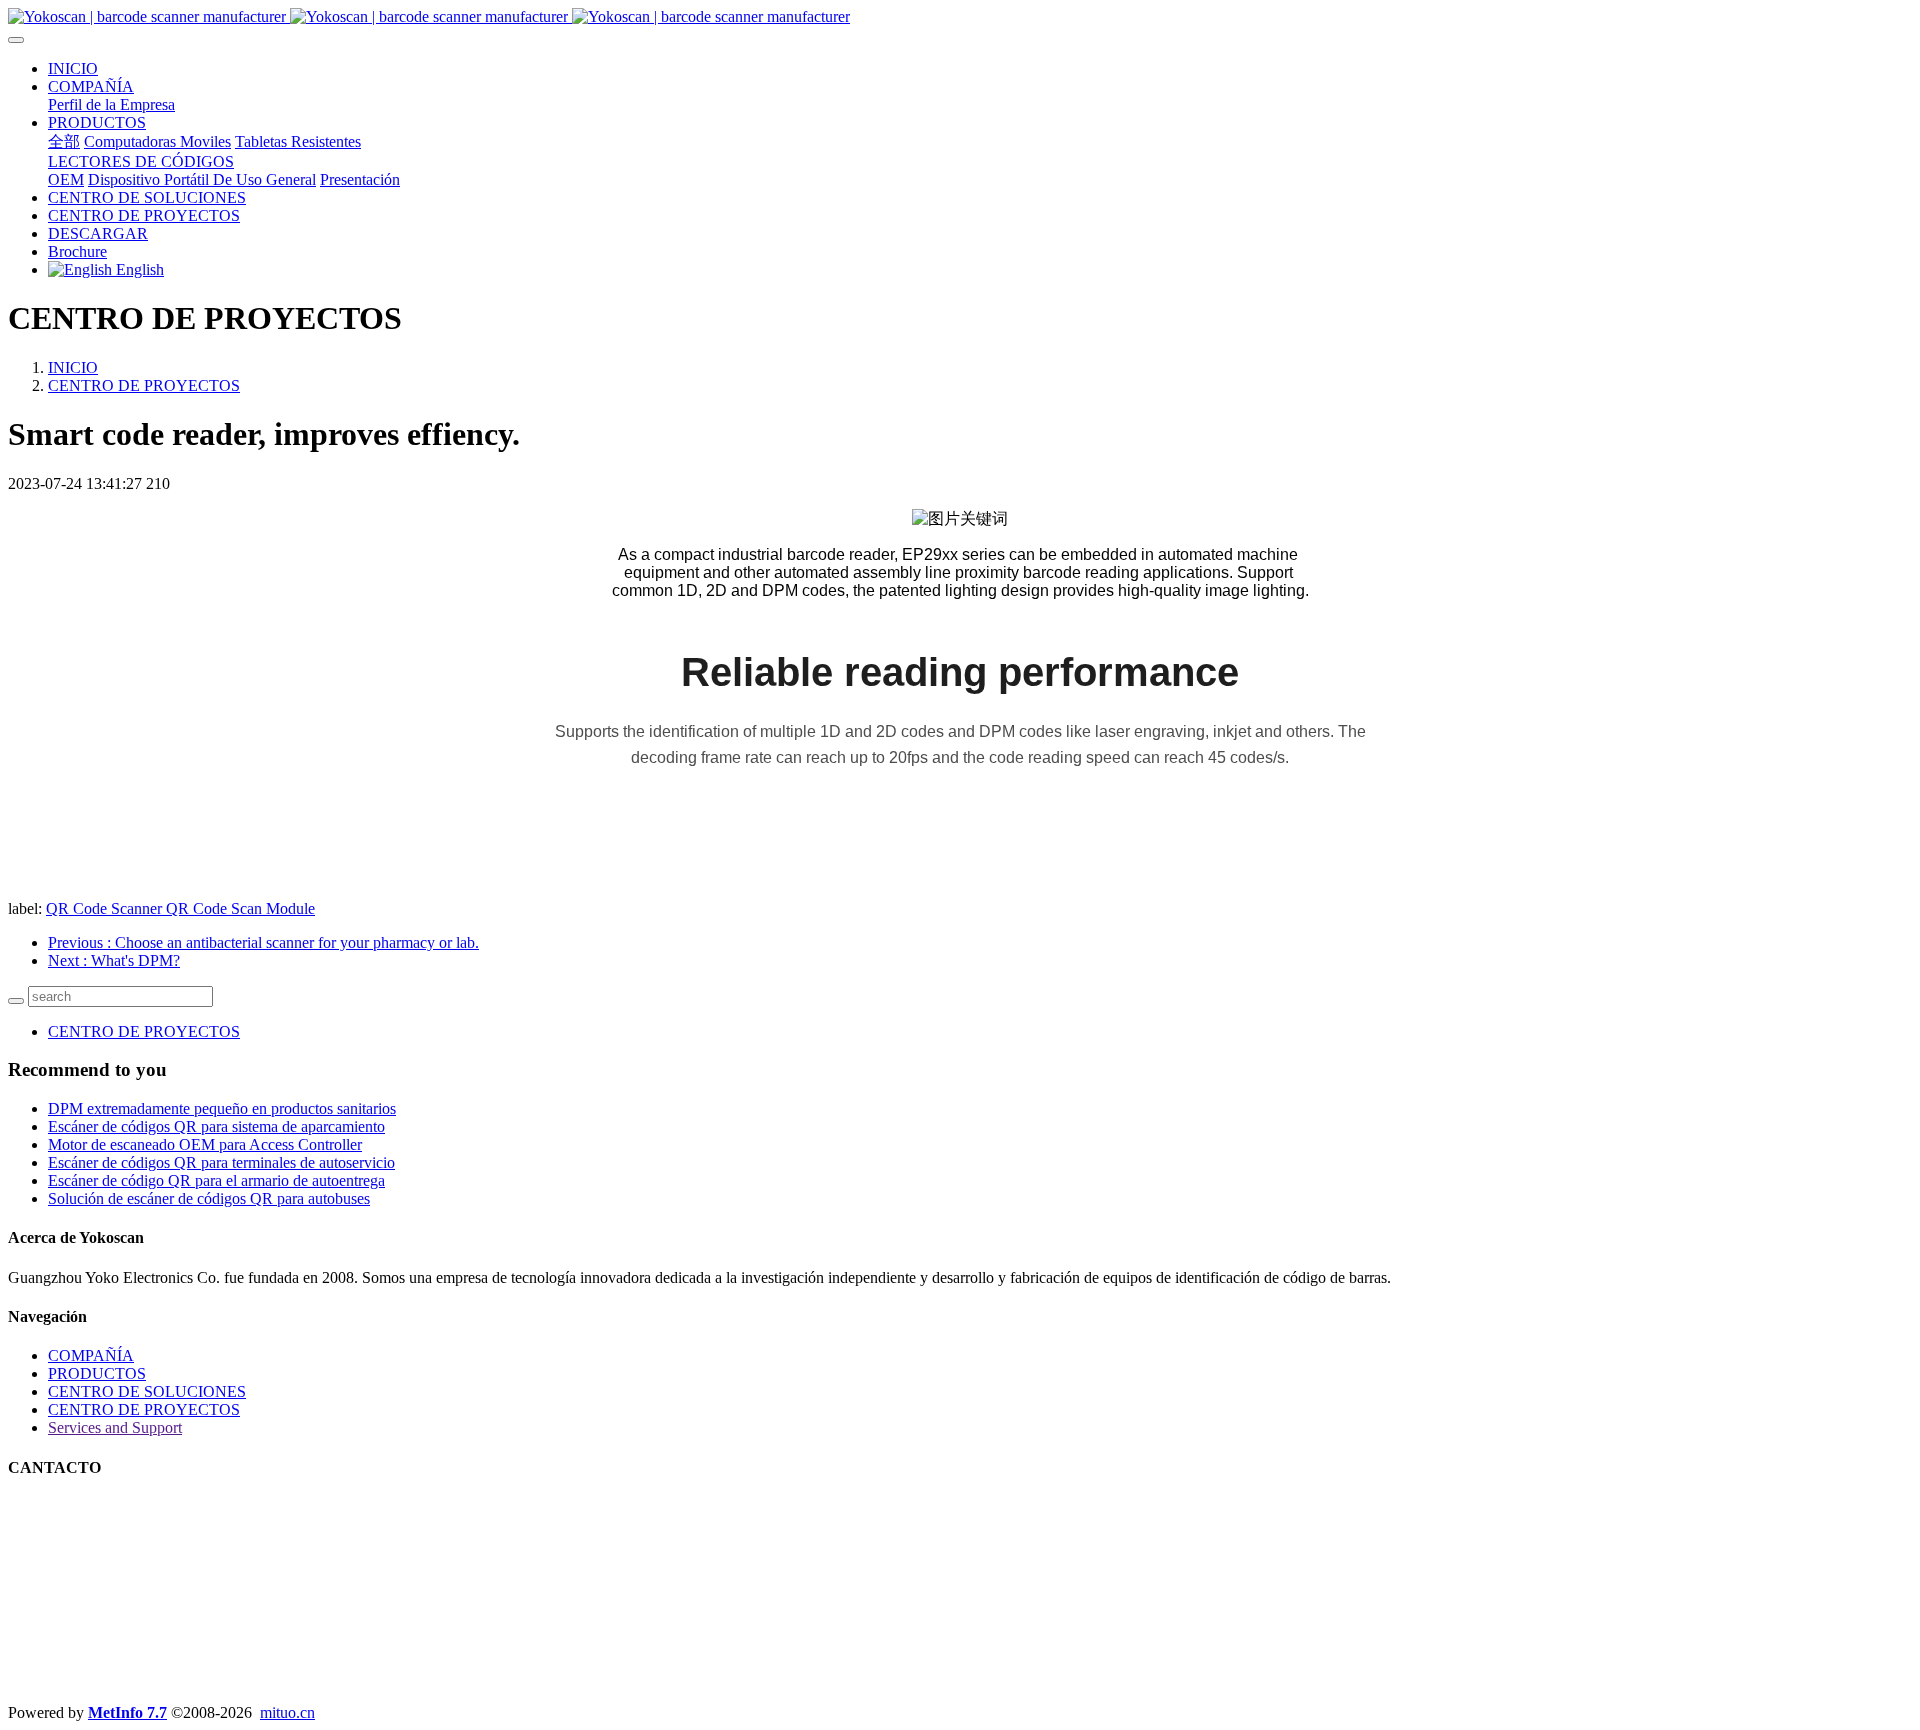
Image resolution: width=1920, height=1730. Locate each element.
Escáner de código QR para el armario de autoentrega (216, 1180)
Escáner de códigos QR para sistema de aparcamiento (216, 1126)
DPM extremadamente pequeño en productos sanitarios (222, 1108)
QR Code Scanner (106, 908)
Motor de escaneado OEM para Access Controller (205, 1144)
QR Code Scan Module (240, 908)
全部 (64, 141)
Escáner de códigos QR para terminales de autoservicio (221, 1162)
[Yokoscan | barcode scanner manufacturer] (960, 17)
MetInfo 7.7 (127, 1712)
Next (114, 960)
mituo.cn (287, 1712)
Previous (263, 942)
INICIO (73, 68)
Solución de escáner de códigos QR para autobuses (209, 1198)
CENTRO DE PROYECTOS (144, 385)
